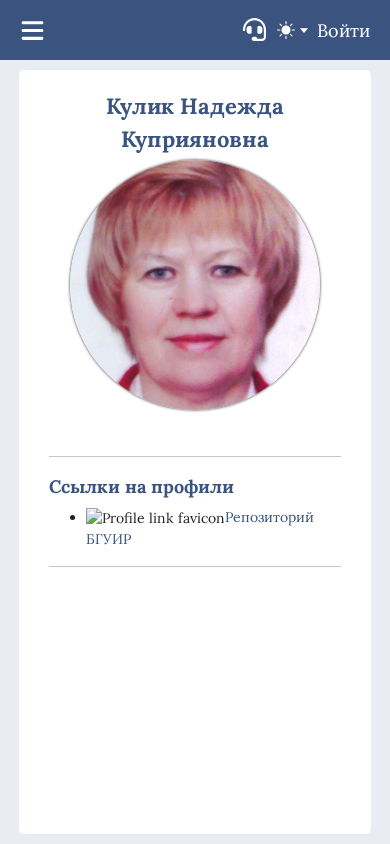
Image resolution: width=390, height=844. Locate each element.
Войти (343, 30)
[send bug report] (254, 29)
